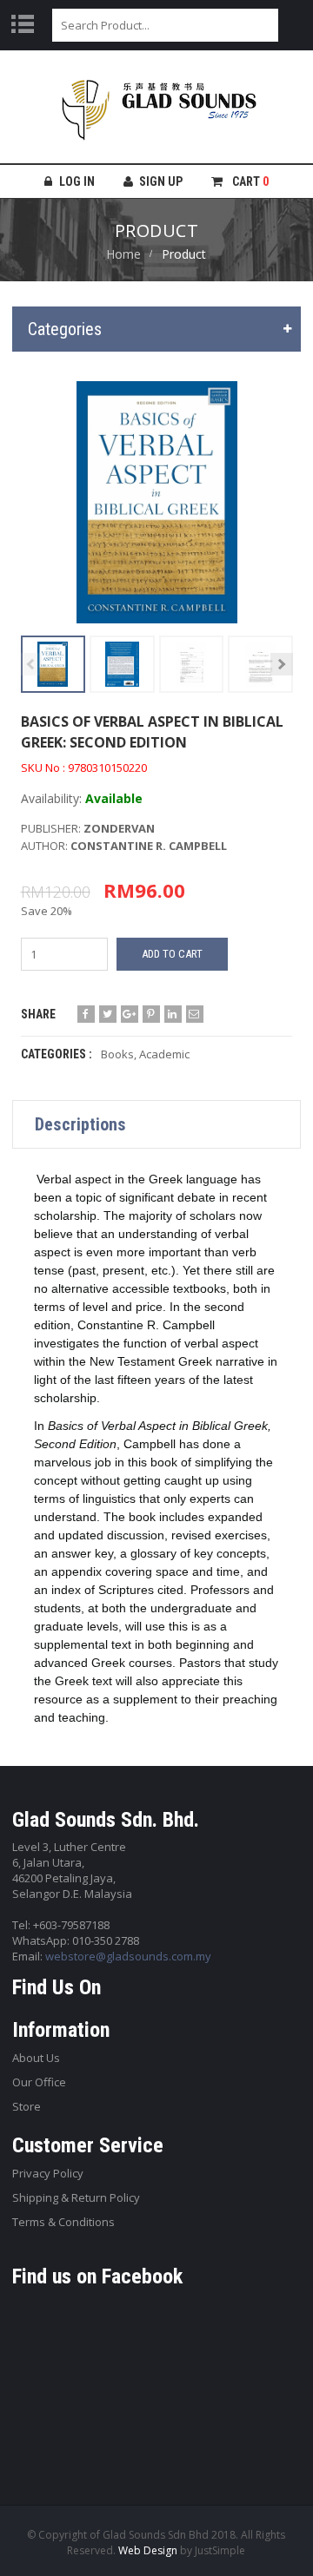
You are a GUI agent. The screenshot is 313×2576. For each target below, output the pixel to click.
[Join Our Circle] (130, 1014)
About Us (36, 2058)
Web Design (148, 2550)
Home (123, 254)
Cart (249, 181)
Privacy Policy (48, 2173)
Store (27, 2106)
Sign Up (161, 181)
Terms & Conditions (63, 2222)
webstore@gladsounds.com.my (128, 1956)
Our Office (39, 2082)
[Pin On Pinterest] (151, 1014)
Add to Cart (172, 954)
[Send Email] (195, 1014)
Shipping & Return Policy (76, 2197)
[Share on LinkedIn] (173, 1014)
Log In (77, 181)
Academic (164, 1054)
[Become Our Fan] (86, 1014)
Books (117, 1054)
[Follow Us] (108, 1014)
